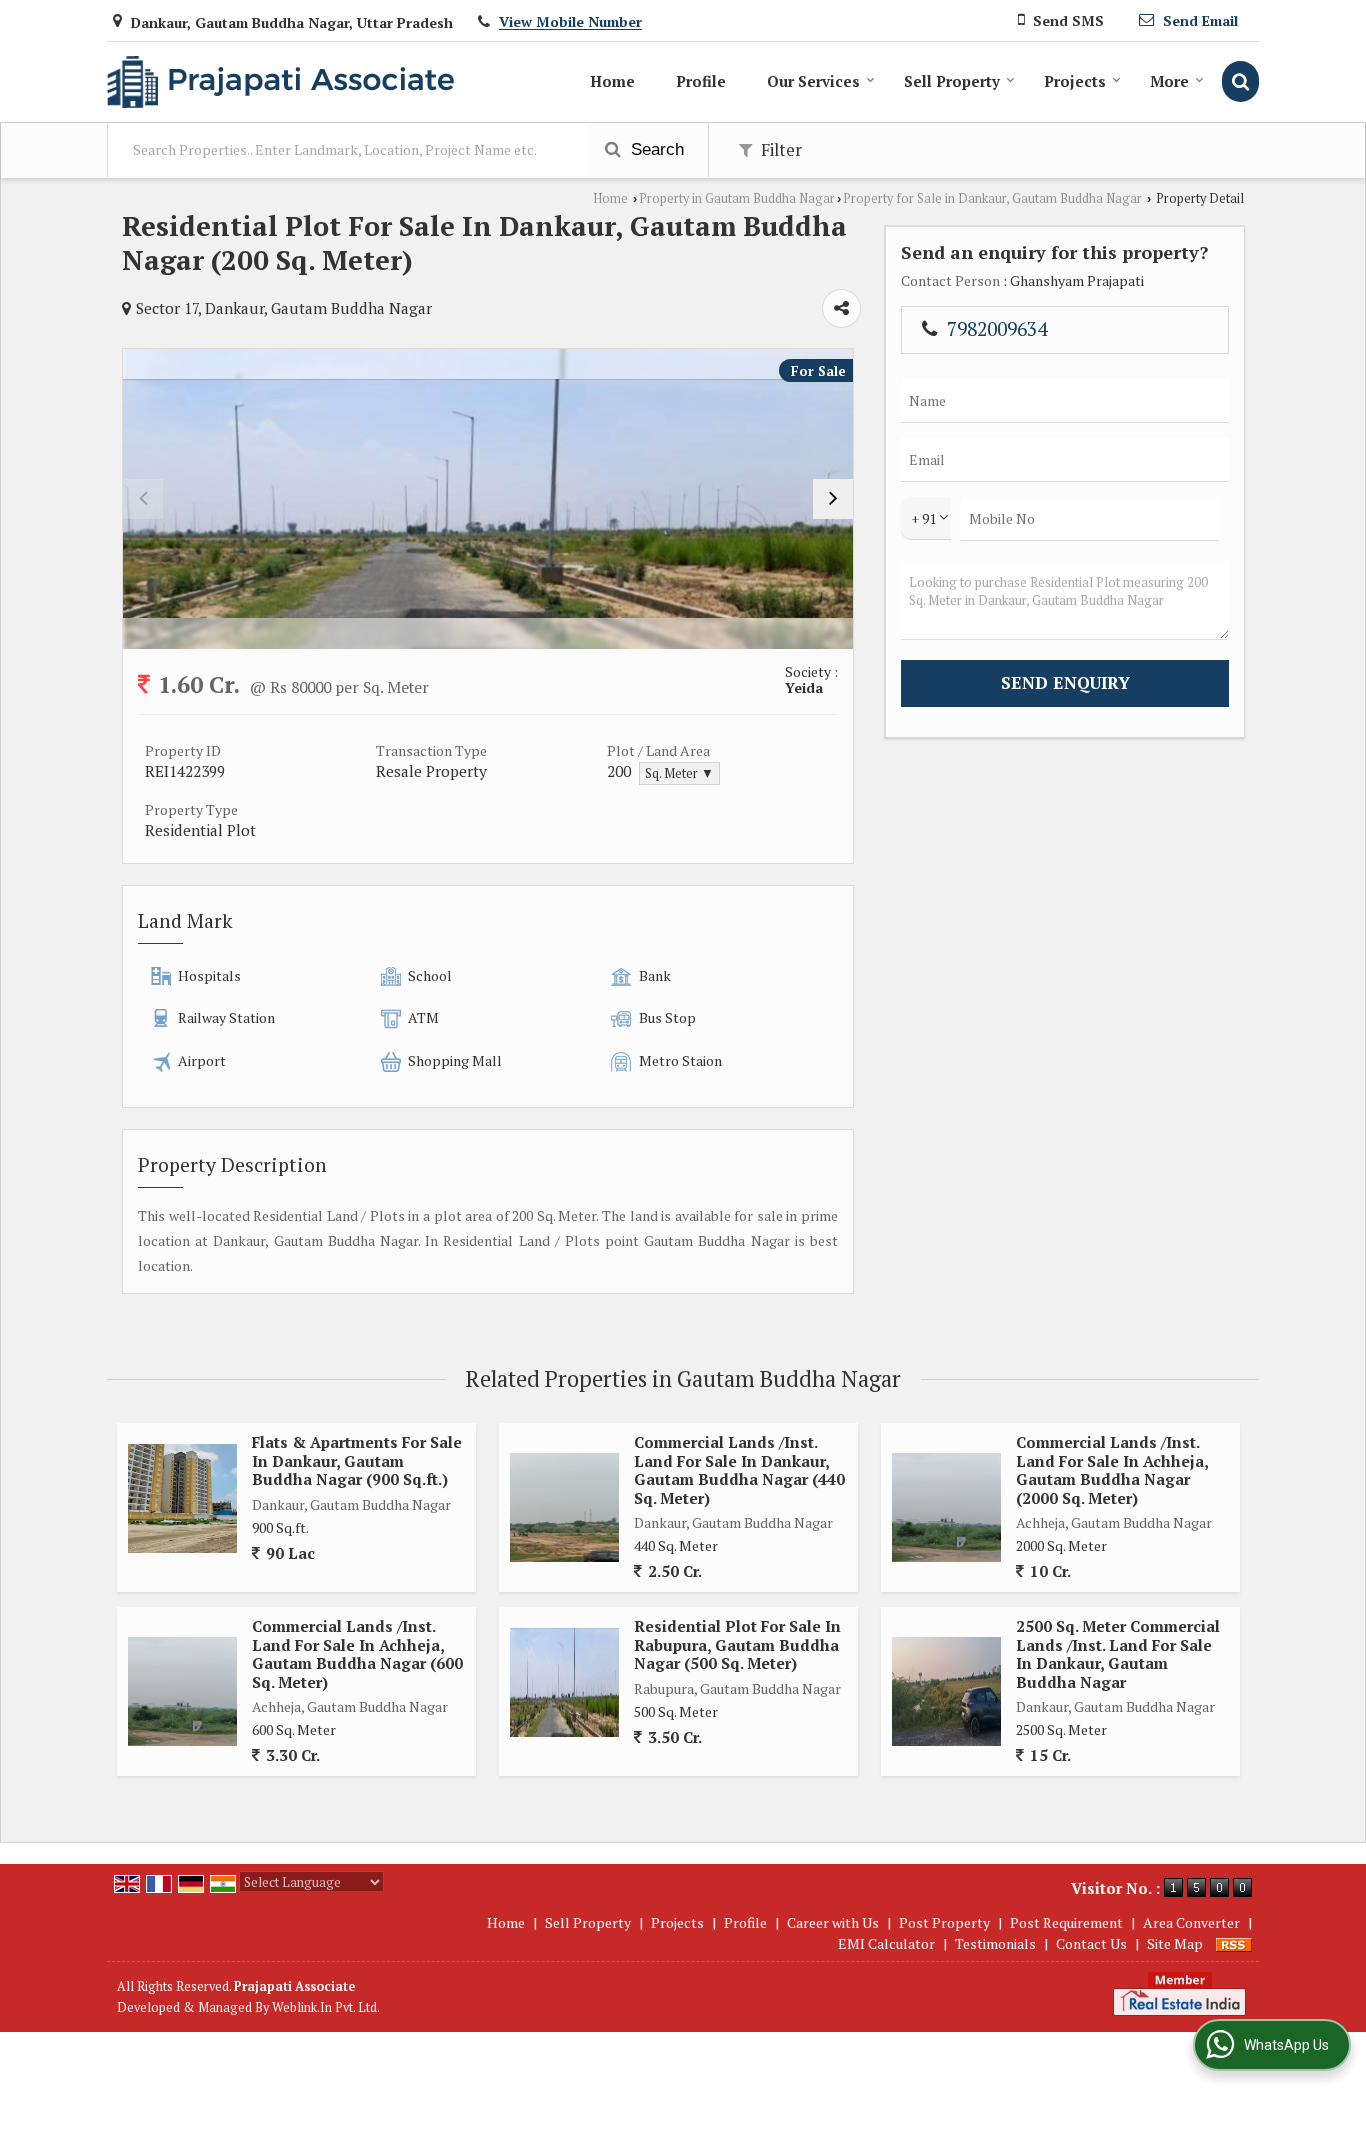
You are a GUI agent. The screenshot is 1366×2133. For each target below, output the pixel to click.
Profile (701, 81)
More (1169, 81)
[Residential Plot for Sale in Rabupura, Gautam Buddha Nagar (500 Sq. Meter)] (564, 1682)
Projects (1075, 81)
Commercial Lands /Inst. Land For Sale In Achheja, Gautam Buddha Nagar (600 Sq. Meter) (357, 1653)
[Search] (1240, 81)
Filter (779, 150)
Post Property (944, 1922)
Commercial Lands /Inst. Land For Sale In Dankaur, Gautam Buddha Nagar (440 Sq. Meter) (739, 1469)
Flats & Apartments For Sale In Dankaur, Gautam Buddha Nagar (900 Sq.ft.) (357, 1460)
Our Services (813, 81)
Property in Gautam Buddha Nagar (737, 198)
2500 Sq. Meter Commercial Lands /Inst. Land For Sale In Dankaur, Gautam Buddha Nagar (1118, 1653)
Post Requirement (1066, 1922)
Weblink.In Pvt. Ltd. (326, 2007)
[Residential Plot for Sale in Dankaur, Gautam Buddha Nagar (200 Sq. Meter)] (488, 498)
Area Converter (1191, 1922)
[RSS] (1234, 1943)
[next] (833, 499)
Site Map (1175, 1943)
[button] (570, 22)
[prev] (143, 499)
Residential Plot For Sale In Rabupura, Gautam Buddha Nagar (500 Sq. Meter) (737, 1644)
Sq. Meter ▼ (679, 773)
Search (655, 149)
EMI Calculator (886, 1943)
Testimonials (995, 1943)
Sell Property (952, 81)
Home (612, 81)
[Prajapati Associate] (280, 82)
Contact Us (1091, 1943)
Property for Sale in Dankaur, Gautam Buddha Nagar (992, 198)
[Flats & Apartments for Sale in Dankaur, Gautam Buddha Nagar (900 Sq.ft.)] (182, 1498)
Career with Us (833, 1922)
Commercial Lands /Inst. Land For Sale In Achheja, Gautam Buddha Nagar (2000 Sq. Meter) (1112, 1469)
